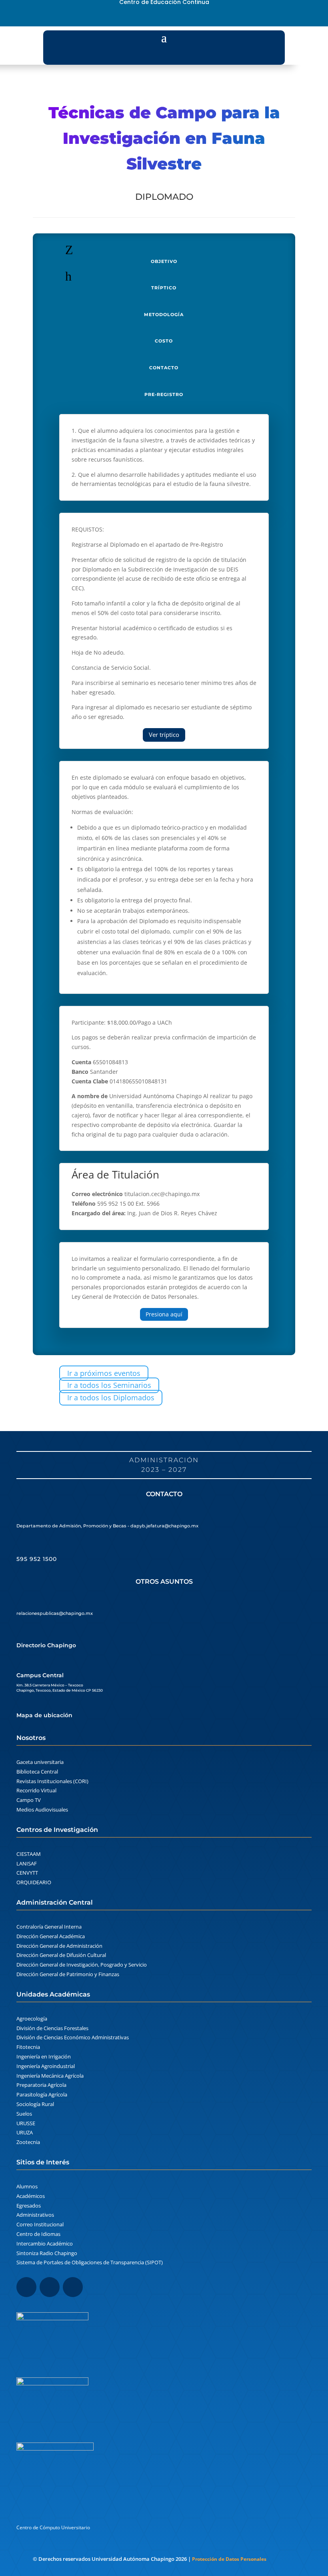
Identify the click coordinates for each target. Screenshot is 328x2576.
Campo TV (29, 1800)
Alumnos (27, 2186)
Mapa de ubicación (44, 1715)
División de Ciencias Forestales (52, 2028)
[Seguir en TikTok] (178, 17)
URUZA (25, 2132)
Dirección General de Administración (59, 1946)
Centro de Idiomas (38, 2234)
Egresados (29, 2206)
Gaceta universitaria (40, 1762)
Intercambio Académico (45, 2244)
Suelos (24, 2114)
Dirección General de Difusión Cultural (61, 1955)
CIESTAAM (29, 1854)
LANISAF (27, 1863)
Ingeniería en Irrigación (44, 2056)
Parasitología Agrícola (42, 2094)
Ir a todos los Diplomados (111, 1397)
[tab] (164, 256)
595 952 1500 (37, 1559)
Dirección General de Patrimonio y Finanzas (68, 1974)
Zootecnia (28, 2142)
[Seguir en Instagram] (164, 17)
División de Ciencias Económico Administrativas (73, 2037)
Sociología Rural (35, 2104)
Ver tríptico (164, 735)
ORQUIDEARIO (34, 1882)
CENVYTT (27, 1873)
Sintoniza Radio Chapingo (47, 2253)
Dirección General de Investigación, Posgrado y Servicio (82, 1965)
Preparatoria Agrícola (41, 2085)
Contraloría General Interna (49, 1927)
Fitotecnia (28, 2047)
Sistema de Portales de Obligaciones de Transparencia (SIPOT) (90, 2262)
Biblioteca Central (37, 1772)
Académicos (31, 2196)
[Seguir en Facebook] (150, 17)
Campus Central (40, 1675)
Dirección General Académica (51, 1936)
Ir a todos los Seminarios (109, 1386)
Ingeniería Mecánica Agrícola (50, 2076)
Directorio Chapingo (46, 1645)
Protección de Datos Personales (229, 2559)
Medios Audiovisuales (42, 1810)
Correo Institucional (40, 2224)
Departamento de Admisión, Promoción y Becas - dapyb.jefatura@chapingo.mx (107, 1526)
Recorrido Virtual (36, 1790)
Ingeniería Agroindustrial (46, 2066)
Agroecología (32, 2019)
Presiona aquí (164, 1314)
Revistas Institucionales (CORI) (52, 1781)
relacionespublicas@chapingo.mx (55, 1613)
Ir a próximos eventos (104, 1373)
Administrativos (35, 2215)
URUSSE (26, 2123)
